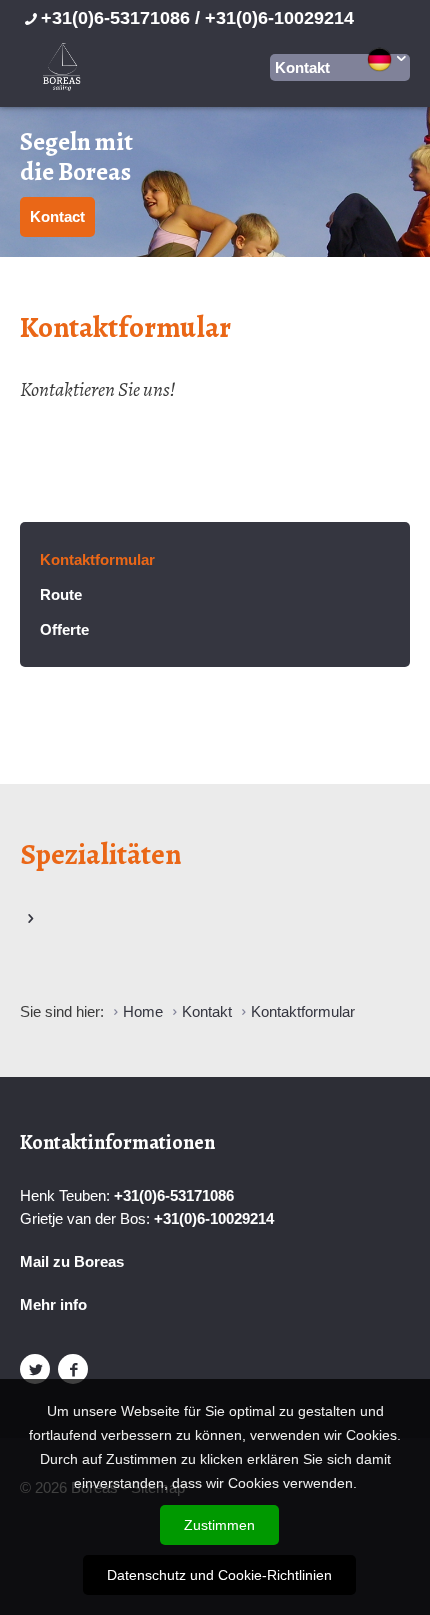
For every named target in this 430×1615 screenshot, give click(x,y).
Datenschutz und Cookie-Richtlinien (219, 1575)
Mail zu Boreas (72, 1261)
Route (61, 594)
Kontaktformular (97, 559)
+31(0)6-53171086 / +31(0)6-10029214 (197, 18)
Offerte (64, 629)
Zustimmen (219, 1525)
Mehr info (53, 1304)
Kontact (57, 216)
